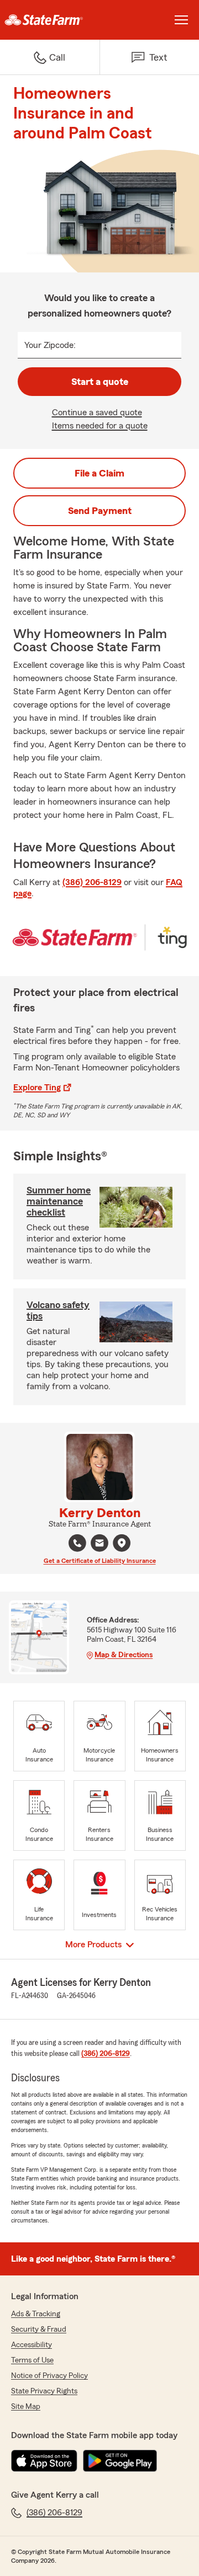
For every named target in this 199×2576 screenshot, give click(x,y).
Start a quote (100, 382)
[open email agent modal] (99, 1544)
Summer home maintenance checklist (59, 1201)
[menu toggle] (181, 20)
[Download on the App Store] (44, 2461)
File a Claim (99, 473)
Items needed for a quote (100, 426)
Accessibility (32, 2345)
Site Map (26, 2407)
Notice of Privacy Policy (49, 2376)
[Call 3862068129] (77, 1543)
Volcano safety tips (58, 1310)
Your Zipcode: (50, 345)
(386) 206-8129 (92, 882)
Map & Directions (124, 1655)
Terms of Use (32, 2360)
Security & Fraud (39, 2329)
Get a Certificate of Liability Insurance (100, 1561)
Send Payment (100, 511)
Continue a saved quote (97, 413)
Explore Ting (37, 1088)
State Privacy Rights (44, 2391)
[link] (50, 20)
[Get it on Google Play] (120, 2461)
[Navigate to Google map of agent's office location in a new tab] (122, 1543)
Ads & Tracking (36, 2314)
